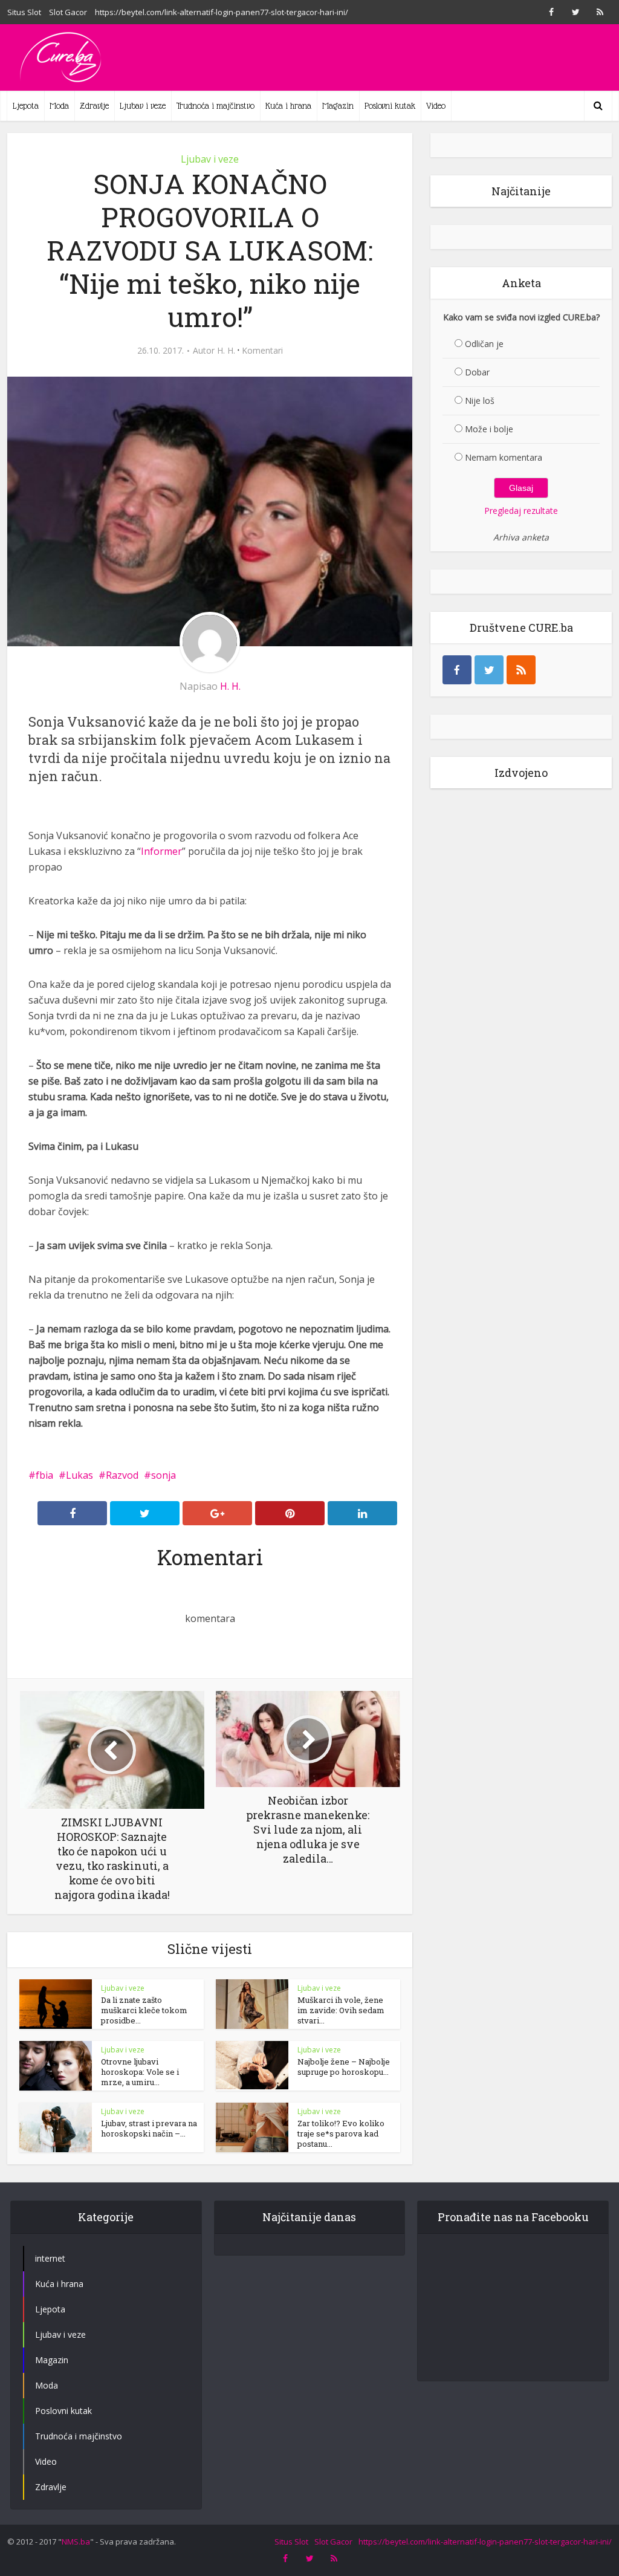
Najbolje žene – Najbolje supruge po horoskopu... (344, 2067)
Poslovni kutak (390, 106)
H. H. (226, 351)
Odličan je (484, 344)
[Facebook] (457, 670)
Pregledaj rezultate (521, 511)
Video (436, 106)
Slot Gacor (68, 12)
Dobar (477, 372)
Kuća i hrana (288, 106)
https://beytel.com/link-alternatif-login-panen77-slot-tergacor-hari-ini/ (222, 12)
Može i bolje (489, 429)
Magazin (338, 106)
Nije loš (480, 401)
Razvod (122, 1475)
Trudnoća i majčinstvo (216, 106)
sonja (164, 1475)
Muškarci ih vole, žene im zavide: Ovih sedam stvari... (341, 2010)
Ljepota (26, 106)
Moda (59, 106)
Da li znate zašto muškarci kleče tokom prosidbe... (144, 2010)
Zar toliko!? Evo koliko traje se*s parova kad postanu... (341, 2133)
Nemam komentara (504, 457)
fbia (44, 1475)
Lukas (79, 1475)
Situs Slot (24, 12)
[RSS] (521, 670)
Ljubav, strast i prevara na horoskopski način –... (149, 2128)
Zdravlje (94, 106)
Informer (161, 851)
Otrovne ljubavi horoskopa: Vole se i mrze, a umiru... (140, 2072)
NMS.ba (76, 2542)
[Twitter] (489, 670)
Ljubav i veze (143, 106)
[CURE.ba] (62, 57)
